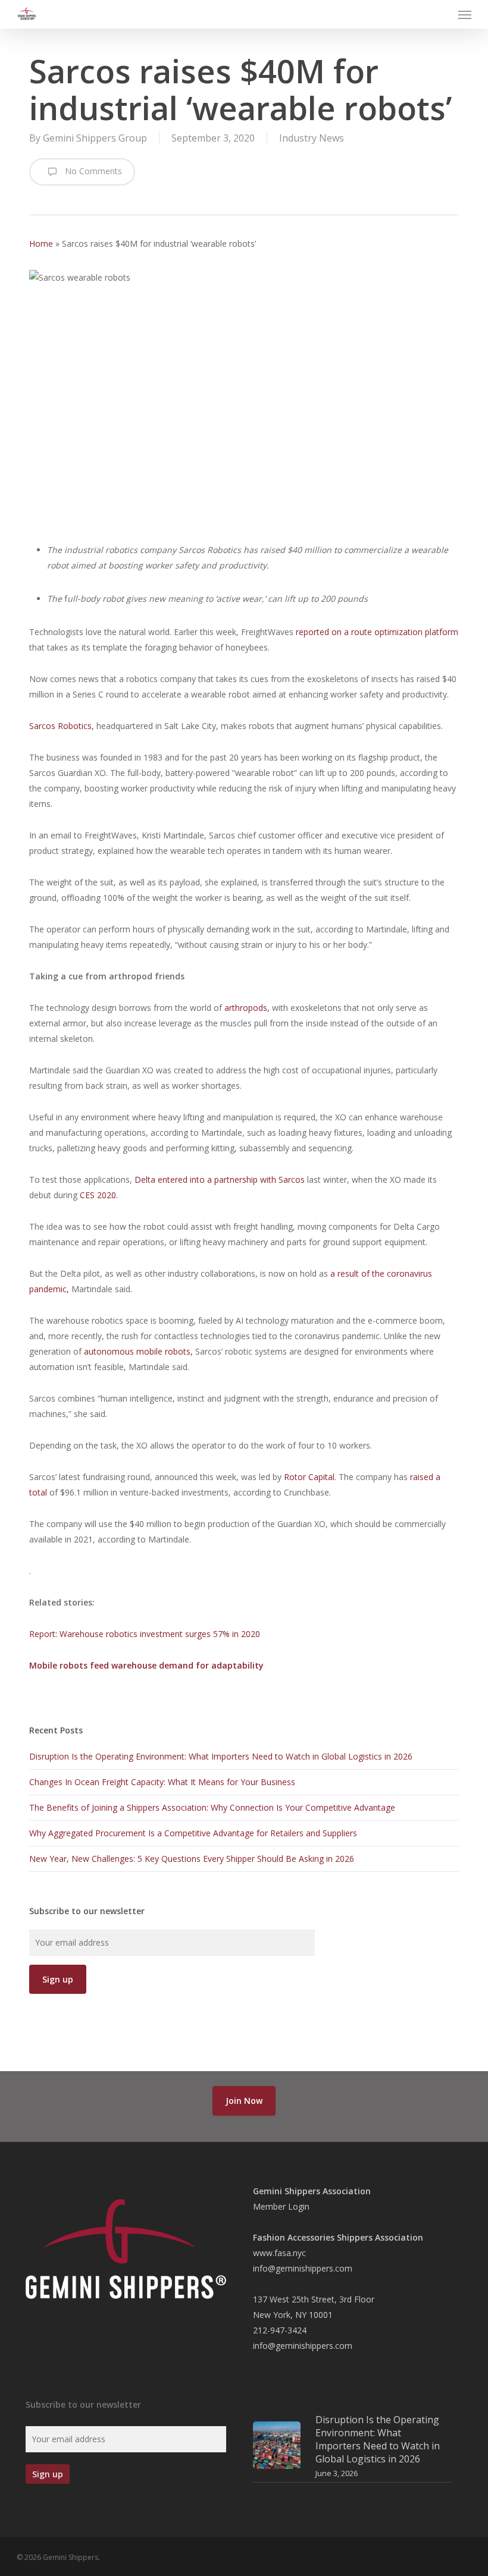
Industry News (312, 138)
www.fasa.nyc (279, 2253)
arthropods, (247, 1008)
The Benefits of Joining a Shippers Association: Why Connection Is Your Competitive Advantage (212, 1807)
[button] (465, 14)
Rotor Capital (309, 1477)
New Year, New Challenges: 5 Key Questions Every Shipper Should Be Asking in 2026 (192, 1859)
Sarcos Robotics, (62, 726)
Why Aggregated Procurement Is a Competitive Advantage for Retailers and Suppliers (193, 1833)
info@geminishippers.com (303, 2268)
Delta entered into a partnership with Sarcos (221, 1179)
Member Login (281, 2206)
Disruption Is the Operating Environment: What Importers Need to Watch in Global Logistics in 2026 (221, 1756)
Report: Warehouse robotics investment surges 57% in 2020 (145, 1634)
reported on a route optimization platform (377, 632)
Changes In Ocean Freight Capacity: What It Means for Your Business (162, 1782)
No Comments (92, 171)
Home (41, 244)
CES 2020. (99, 1195)
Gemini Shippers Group (95, 138)
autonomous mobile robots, (138, 1351)
